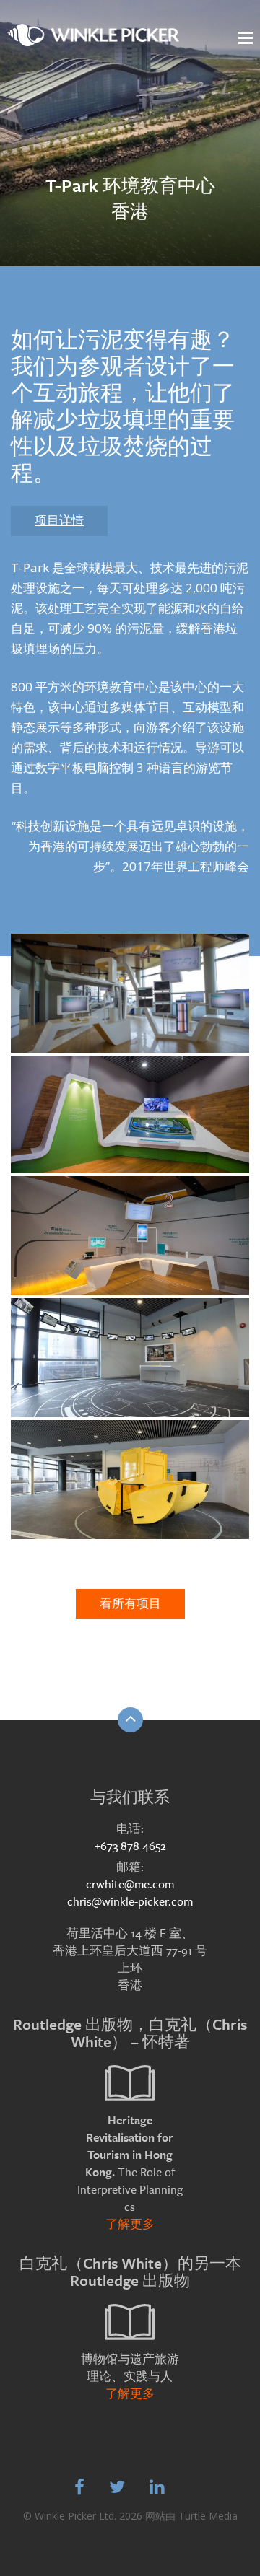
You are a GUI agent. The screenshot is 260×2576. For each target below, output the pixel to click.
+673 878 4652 (130, 1846)
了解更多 (130, 2224)
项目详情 (59, 521)
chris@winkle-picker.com (130, 1902)
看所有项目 (130, 1604)
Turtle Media (208, 2516)
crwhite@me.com (130, 1884)
